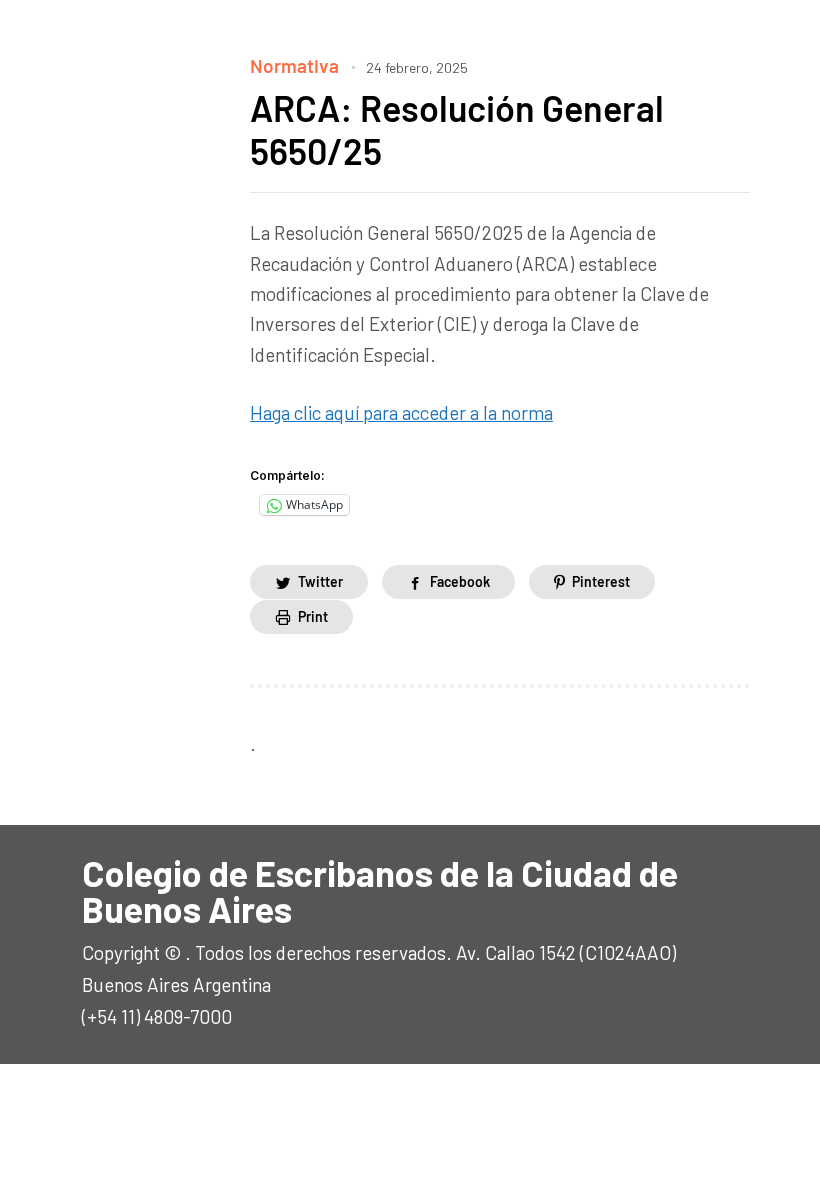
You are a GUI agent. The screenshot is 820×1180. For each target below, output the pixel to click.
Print (313, 616)
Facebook (460, 581)
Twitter (320, 581)
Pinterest (601, 581)
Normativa (294, 65)
